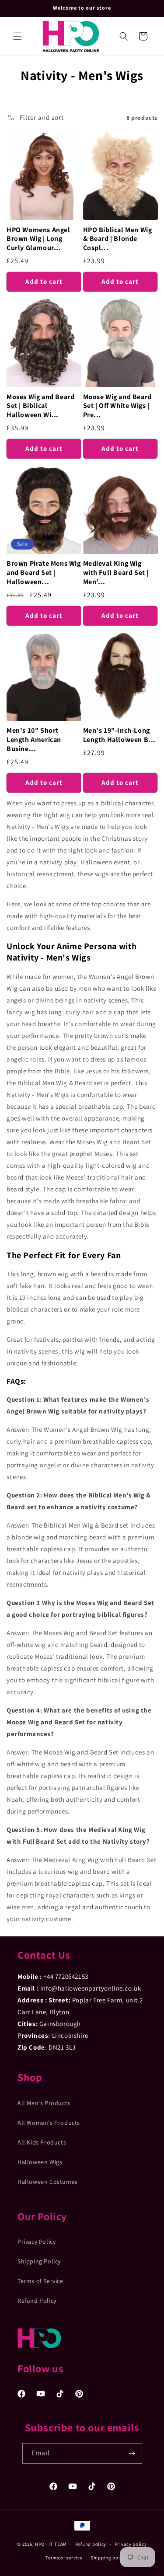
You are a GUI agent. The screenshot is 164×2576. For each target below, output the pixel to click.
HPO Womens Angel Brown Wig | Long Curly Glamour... (38, 239)
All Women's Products (49, 2123)
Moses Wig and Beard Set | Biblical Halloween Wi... (40, 406)
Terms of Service (40, 2281)
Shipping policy (109, 2558)
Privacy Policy (37, 2242)
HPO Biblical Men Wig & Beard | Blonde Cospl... (118, 239)
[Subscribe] (132, 2453)
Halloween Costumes (48, 2182)
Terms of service (64, 2558)
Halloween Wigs (40, 2162)
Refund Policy (37, 2301)
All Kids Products (42, 2142)
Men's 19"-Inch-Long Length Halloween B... (120, 735)
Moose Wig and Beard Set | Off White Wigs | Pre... (117, 406)
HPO (40, 2544)
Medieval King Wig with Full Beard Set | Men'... (116, 573)
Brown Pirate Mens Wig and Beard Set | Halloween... (44, 573)
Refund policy (91, 2544)
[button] (17, 36)
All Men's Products (44, 2103)
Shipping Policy (39, 2261)
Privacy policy (131, 2544)
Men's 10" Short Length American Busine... (34, 740)
